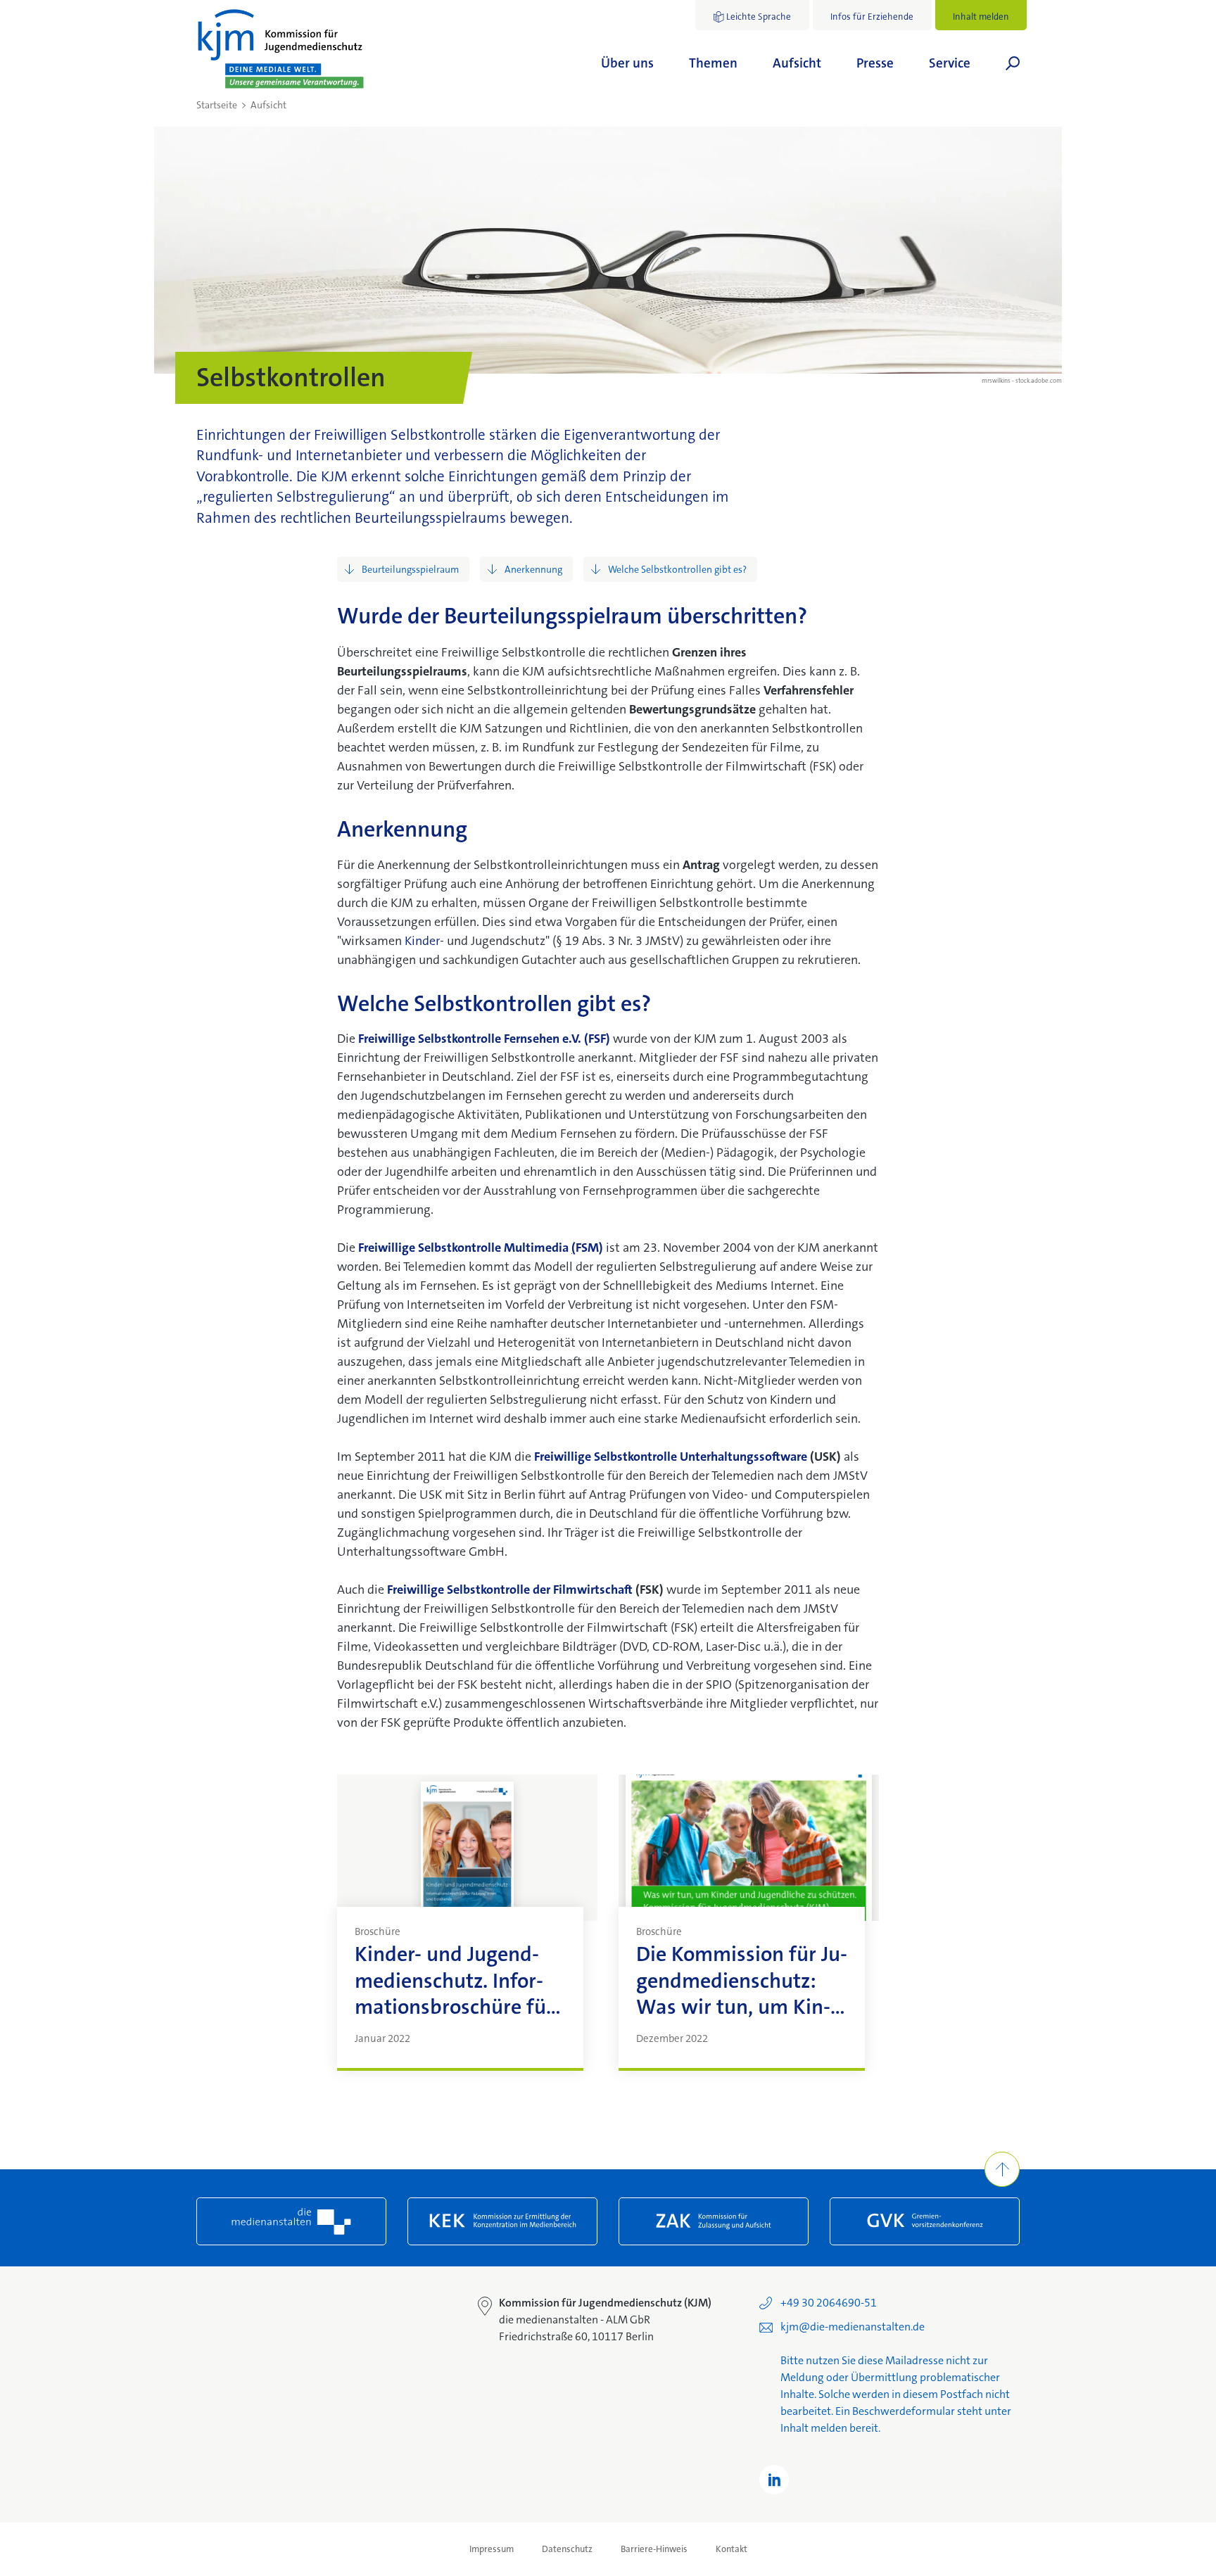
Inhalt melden (981, 17)
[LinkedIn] (774, 2480)
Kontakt (731, 2549)
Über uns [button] (627, 63)
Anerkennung (533, 569)
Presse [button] (875, 63)
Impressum (492, 2549)
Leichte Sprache (759, 17)
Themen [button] (713, 63)
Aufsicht (268, 105)
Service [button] (950, 63)
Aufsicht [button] (797, 63)
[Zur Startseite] (281, 49)
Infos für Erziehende (872, 17)
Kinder (422, 941)
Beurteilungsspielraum (410, 569)
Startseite (217, 105)
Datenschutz (567, 2549)
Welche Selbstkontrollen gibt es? (677, 569)
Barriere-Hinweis (654, 2549)
